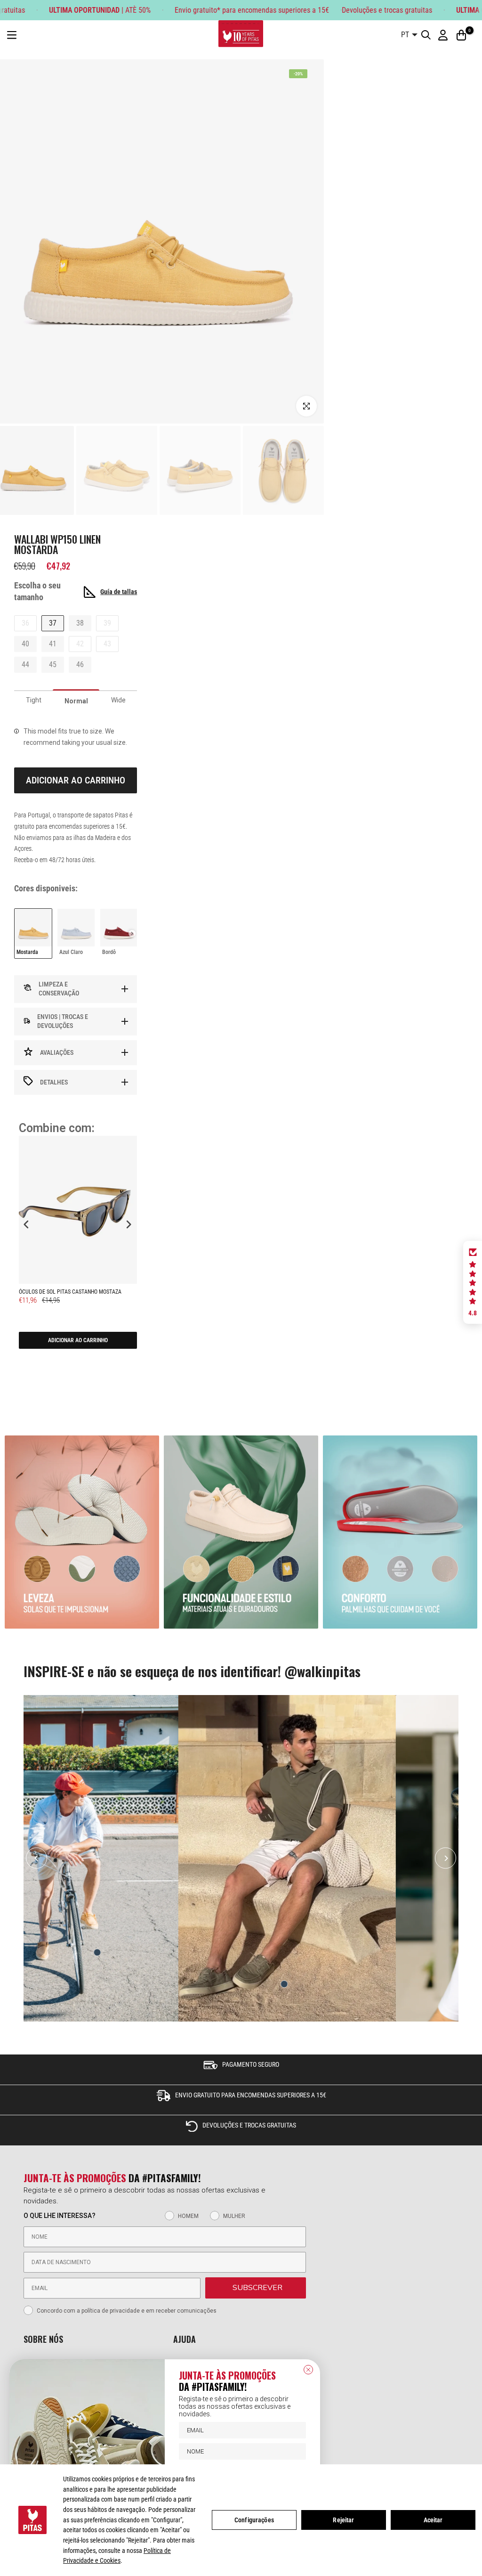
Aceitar (433, 2520)
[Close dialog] (308, 2370)
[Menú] (12, 35)
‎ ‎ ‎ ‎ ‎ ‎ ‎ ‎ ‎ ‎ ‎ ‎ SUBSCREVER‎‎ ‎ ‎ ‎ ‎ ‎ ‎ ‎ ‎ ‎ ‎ (256, 2288)
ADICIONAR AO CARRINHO (78, 1340)
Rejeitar (343, 2520)
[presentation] (132, 933)
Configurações (254, 2520)
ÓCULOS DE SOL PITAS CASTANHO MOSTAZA (70, 1292)
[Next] (446, 1858)
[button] (473, 1282)
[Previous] (36, 1858)
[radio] (33, 933)
